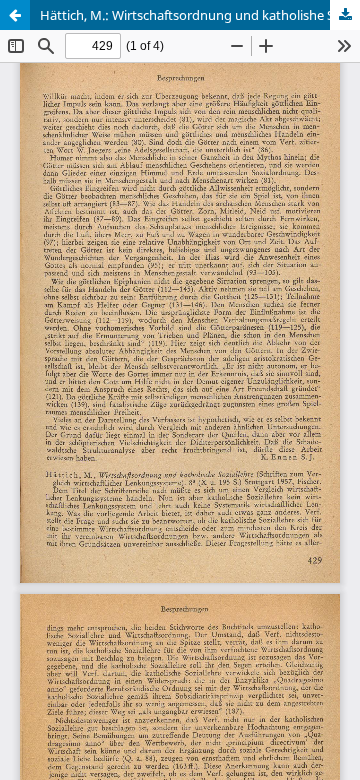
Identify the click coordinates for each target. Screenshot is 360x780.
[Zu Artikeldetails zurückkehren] (15, 15)
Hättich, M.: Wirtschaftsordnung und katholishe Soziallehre (200, 15)
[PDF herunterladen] (345, 15)
